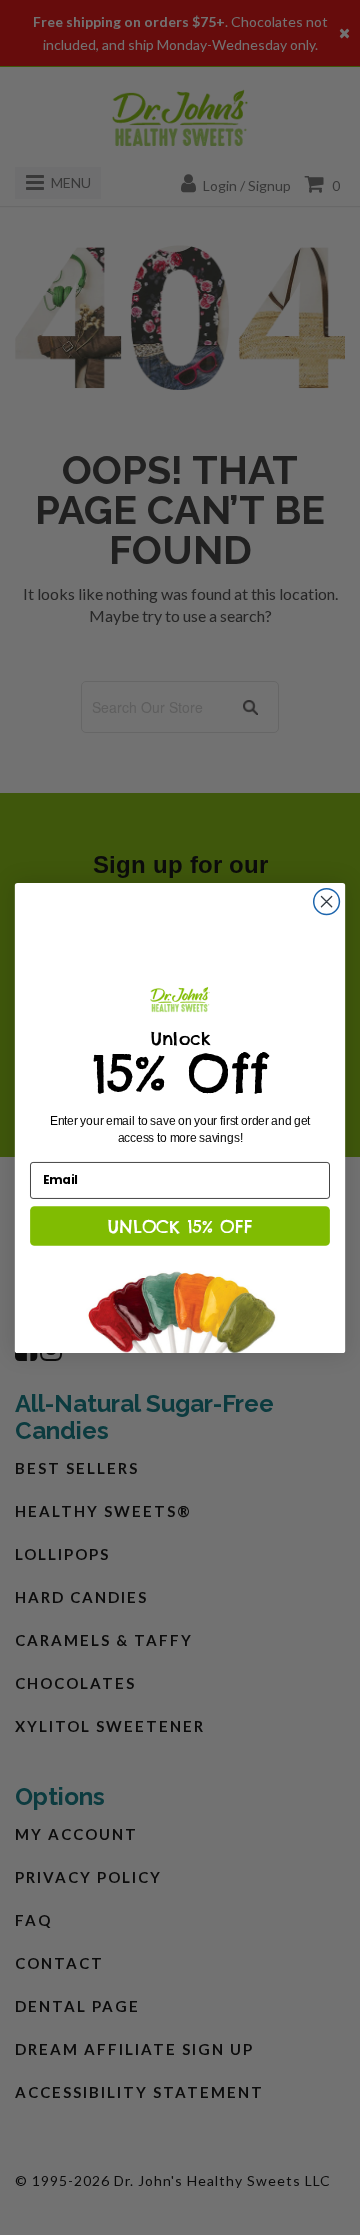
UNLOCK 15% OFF (179, 1225)
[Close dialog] (327, 901)
